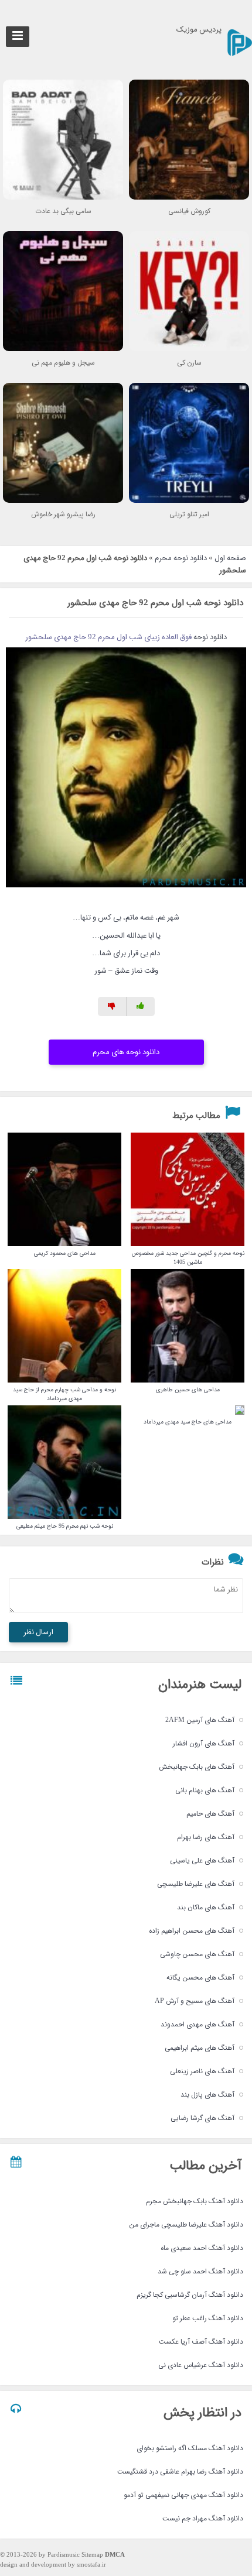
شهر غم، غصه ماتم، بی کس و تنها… (126, 917)
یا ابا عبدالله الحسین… (126, 936)
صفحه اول (230, 558)
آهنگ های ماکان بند (206, 1907)
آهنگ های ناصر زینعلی (202, 2071)
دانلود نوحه (210, 637)
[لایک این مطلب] (141, 1006)
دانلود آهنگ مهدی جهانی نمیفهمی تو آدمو (183, 2495)
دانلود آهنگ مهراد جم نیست (203, 2518)
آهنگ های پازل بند (207, 2095)
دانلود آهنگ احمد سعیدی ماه (202, 2248)
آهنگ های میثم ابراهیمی (200, 2048)
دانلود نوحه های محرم (126, 1052)
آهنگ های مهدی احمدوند (197, 2024)
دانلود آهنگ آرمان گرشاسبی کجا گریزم (190, 2295)
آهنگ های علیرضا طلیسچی (196, 1884)
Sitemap (92, 2555)
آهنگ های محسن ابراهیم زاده (192, 1931)
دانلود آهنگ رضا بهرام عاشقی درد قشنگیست (180, 2472)
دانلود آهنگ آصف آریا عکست (201, 2342)
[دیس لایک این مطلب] (112, 1006)
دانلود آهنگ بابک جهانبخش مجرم (195, 2201)
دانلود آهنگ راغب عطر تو (208, 2318)
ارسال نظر (38, 1632)
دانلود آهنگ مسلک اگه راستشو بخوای (190, 2448)
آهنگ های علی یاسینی (202, 1860)
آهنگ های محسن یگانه (200, 1978)
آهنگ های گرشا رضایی (202, 2118)
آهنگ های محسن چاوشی (197, 1954)
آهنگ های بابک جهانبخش (197, 1767)
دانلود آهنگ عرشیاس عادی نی (201, 2365)
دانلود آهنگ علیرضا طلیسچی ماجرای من (186, 2225)
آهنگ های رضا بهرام (206, 1837)
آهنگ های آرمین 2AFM (200, 1720)
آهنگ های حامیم (210, 1814)
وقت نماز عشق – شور (126, 971)
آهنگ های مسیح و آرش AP (195, 2001)
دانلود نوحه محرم (181, 558)
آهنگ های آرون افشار (204, 1743)
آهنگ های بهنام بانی (205, 1790)
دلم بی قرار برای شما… (126, 953)
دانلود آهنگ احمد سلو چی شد (200, 2271)
